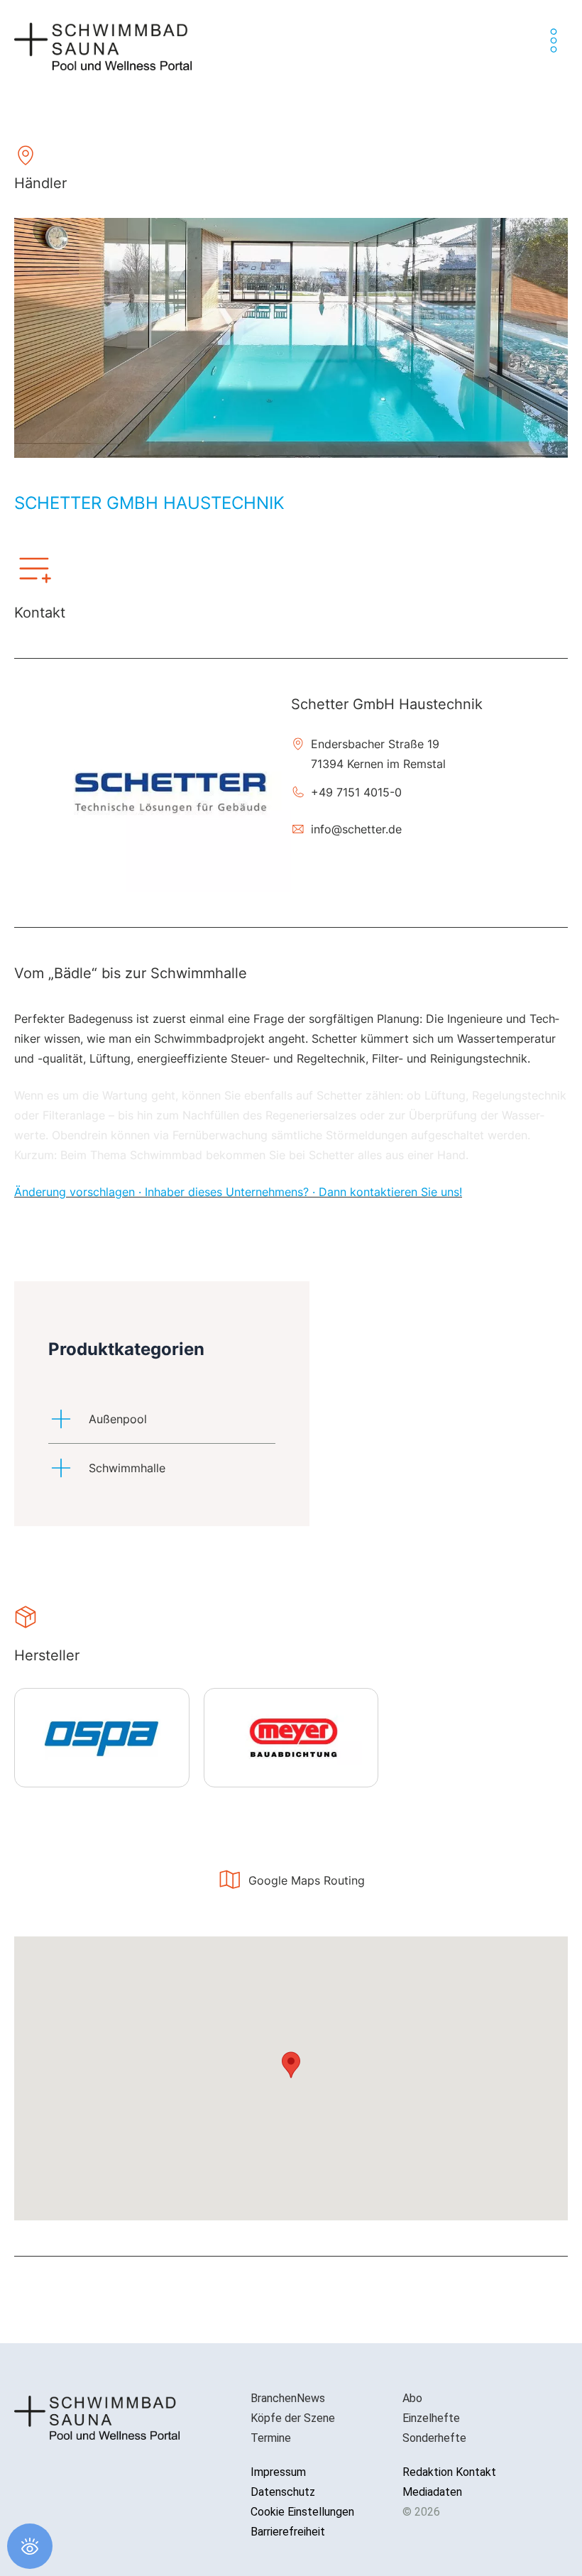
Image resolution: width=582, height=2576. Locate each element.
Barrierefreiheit (288, 2532)
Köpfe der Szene (293, 2418)
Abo (412, 2398)
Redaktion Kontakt (449, 2472)
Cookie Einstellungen (302, 2512)
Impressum (278, 2472)
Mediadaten (432, 2492)
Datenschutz (283, 2492)
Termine (271, 2438)
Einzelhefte (431, 2418)
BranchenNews (288, 2398)
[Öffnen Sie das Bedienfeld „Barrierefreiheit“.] (30, 2546)
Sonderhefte (434, 2438)
